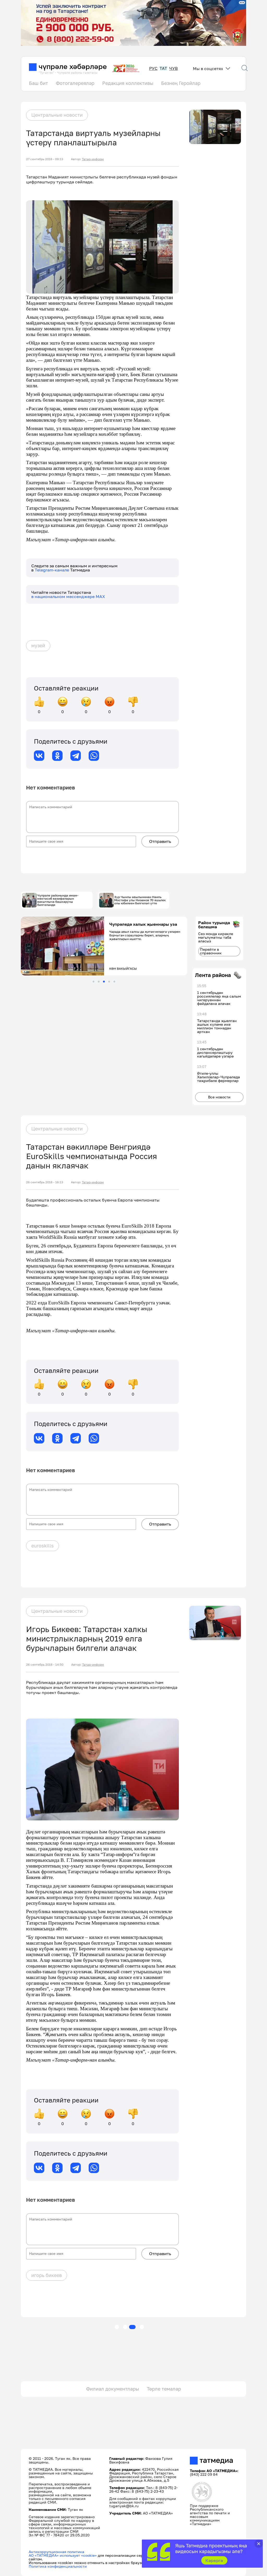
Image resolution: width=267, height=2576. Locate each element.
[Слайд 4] (109, 982)
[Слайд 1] (93, 982)
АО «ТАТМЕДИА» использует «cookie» (63, 2555)
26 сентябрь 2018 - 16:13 (45, 1182)
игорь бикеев (47, 2275)
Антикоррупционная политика (56, 2552)
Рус (153, 68)
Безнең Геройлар (181, 83)
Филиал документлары (113, 2389)
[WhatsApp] (94, 756)
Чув (174, 68)
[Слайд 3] (104, 982)
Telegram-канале (52, 570)
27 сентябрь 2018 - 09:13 (45, 159)
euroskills (43, 1546)
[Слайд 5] (114, 982)
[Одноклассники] (57, 756)
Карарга (214, 2560)
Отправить (160, 841)
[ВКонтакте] (39, 756)
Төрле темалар (164, 2389)
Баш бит (38, 83)
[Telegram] (76, 756)
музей (38, 645)
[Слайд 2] (99, 982)
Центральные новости (57, 115)
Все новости (219, 1097)
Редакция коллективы (128, 83)
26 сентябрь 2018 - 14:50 (45, 1665)
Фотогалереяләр (75, 83)
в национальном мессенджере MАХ (68, 596)
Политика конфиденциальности (58, 2566)
